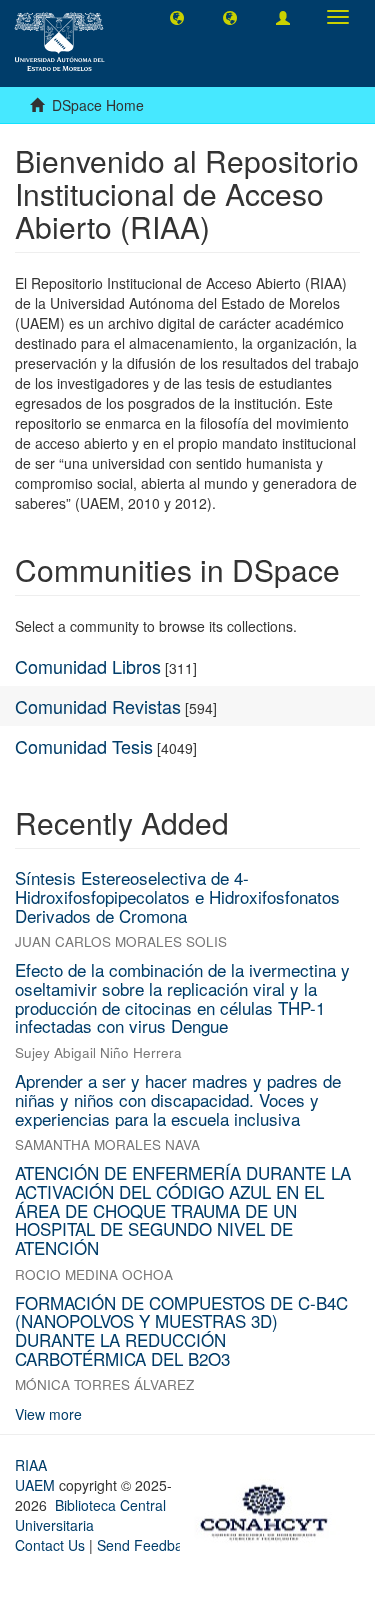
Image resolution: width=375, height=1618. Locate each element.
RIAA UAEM (37, 1475)
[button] (177, 17)
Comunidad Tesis (84, 746)
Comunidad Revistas (98, 706)
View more (48, 1414)
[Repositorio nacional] (270, 1510)
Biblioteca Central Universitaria (90, 1515)
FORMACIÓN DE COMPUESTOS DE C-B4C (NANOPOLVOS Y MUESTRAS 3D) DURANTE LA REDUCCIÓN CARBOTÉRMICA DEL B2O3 (181, 1330)
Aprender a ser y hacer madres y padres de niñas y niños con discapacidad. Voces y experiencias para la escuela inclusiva (178, 1099)
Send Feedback (147, 1545)
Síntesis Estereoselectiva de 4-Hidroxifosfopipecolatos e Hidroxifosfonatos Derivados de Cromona (177, 896)
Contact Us (50, 1545)
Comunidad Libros (88, 666)
